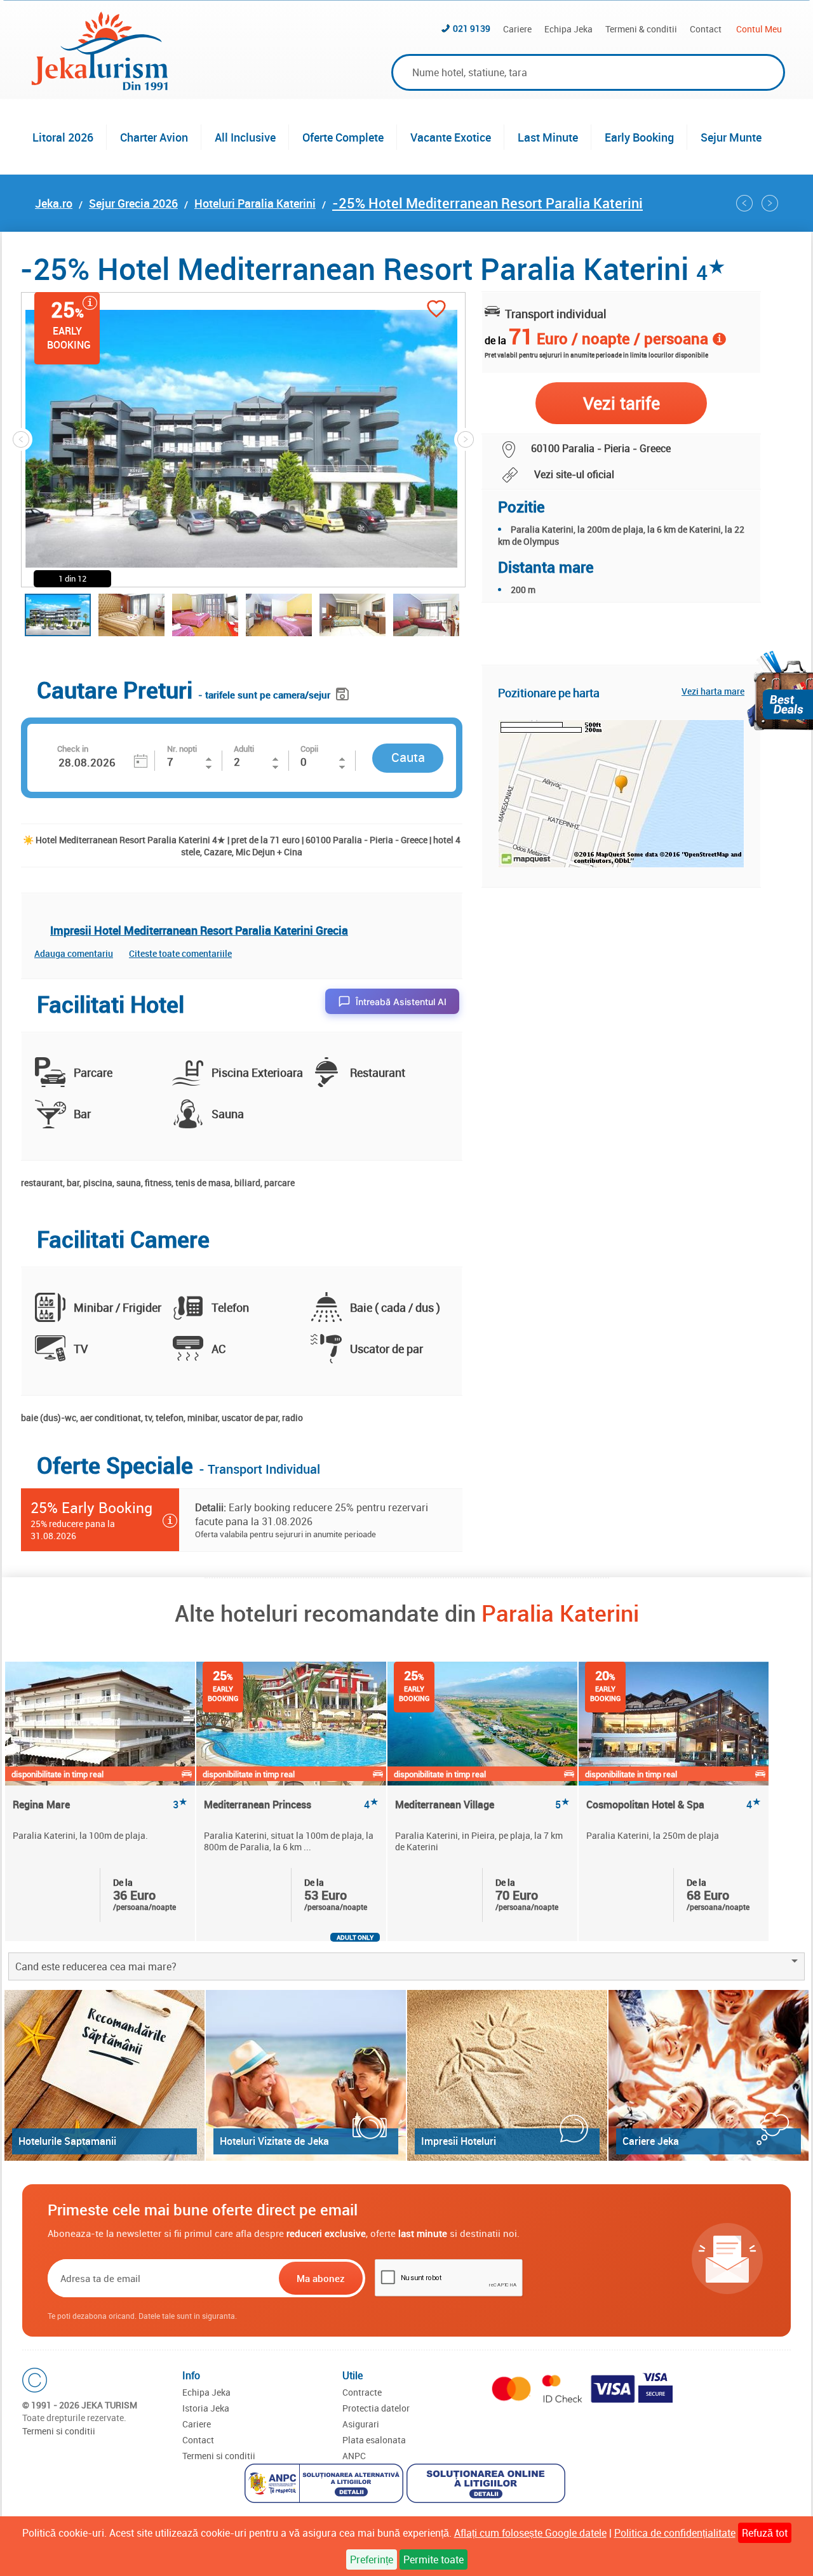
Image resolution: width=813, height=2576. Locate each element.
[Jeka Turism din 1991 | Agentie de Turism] (100, 86)
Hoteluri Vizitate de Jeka (274, 2141)
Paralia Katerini (560, 1613)
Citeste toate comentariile (180, 953)
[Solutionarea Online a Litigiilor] (487, 2485)
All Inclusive (245, 137)
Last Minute (548, 137)
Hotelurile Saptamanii (67, 2141)
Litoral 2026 (63, 137)
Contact (706, 29)
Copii (309, 749)
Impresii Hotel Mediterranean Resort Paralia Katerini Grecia (199, 930)
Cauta (408, 757)
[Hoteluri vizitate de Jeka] (306, 2075)
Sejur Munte (731, 137)
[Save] (344, 692)
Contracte (362, 2392)
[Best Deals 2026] (780, 691)
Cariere (517, 29)
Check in (73, 749)
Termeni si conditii (59, 2431)
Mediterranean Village (482, 1805)
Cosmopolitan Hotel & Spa (674, 1805)
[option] (101, 1801)
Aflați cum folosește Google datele (530, 2533)
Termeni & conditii (641, 29)
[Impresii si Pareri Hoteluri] (507, 2075)
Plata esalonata (374, 2440)
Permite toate (433, 2559)
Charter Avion (154, 137)
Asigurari (361, 2424)
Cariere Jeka (651, 2141)
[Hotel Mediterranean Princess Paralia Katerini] (770, 203)
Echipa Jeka (568, 29)
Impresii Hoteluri (459, 2141)
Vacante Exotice (451, 137)
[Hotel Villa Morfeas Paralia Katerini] (744, 203)
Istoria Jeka (206, 2408)
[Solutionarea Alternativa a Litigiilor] (326, 2485)
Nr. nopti (182, 749)
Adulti (244, 749)
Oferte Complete (343, 137)
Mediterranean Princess (291, 1805)
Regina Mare (100, 1805)
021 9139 (472, 28)
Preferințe (372, 2559)
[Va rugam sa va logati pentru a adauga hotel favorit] (436, 310)
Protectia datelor (376, 2408)
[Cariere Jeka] (709, 2075)
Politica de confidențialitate (675, 2533)
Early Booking (639, 137)
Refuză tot (765, 2533)
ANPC (354, 2456)
